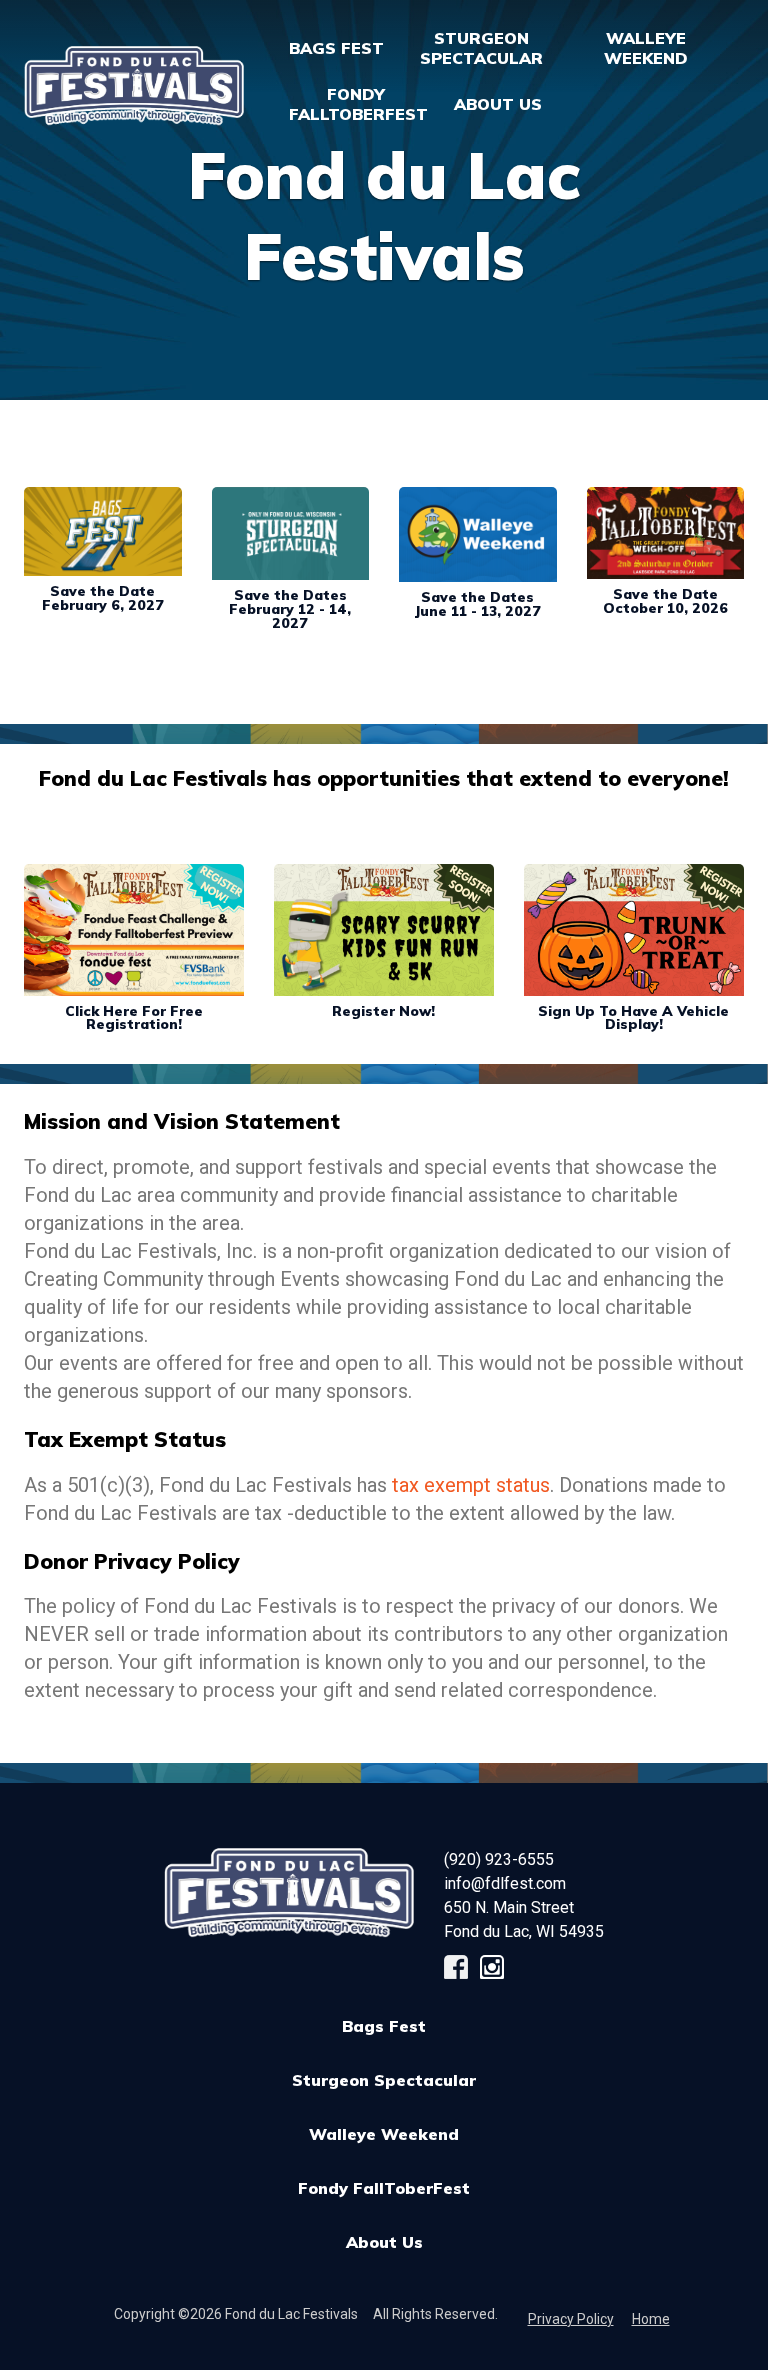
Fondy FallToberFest (384, 2188)
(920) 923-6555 (499, 1859)
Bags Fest (336, 48)
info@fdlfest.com (505, 1883)
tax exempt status (471, 1485)
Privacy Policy (571, 2319)
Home (651, 2319)
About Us (384, 2242)
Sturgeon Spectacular (384, 2080)
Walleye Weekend (384, 2134)
